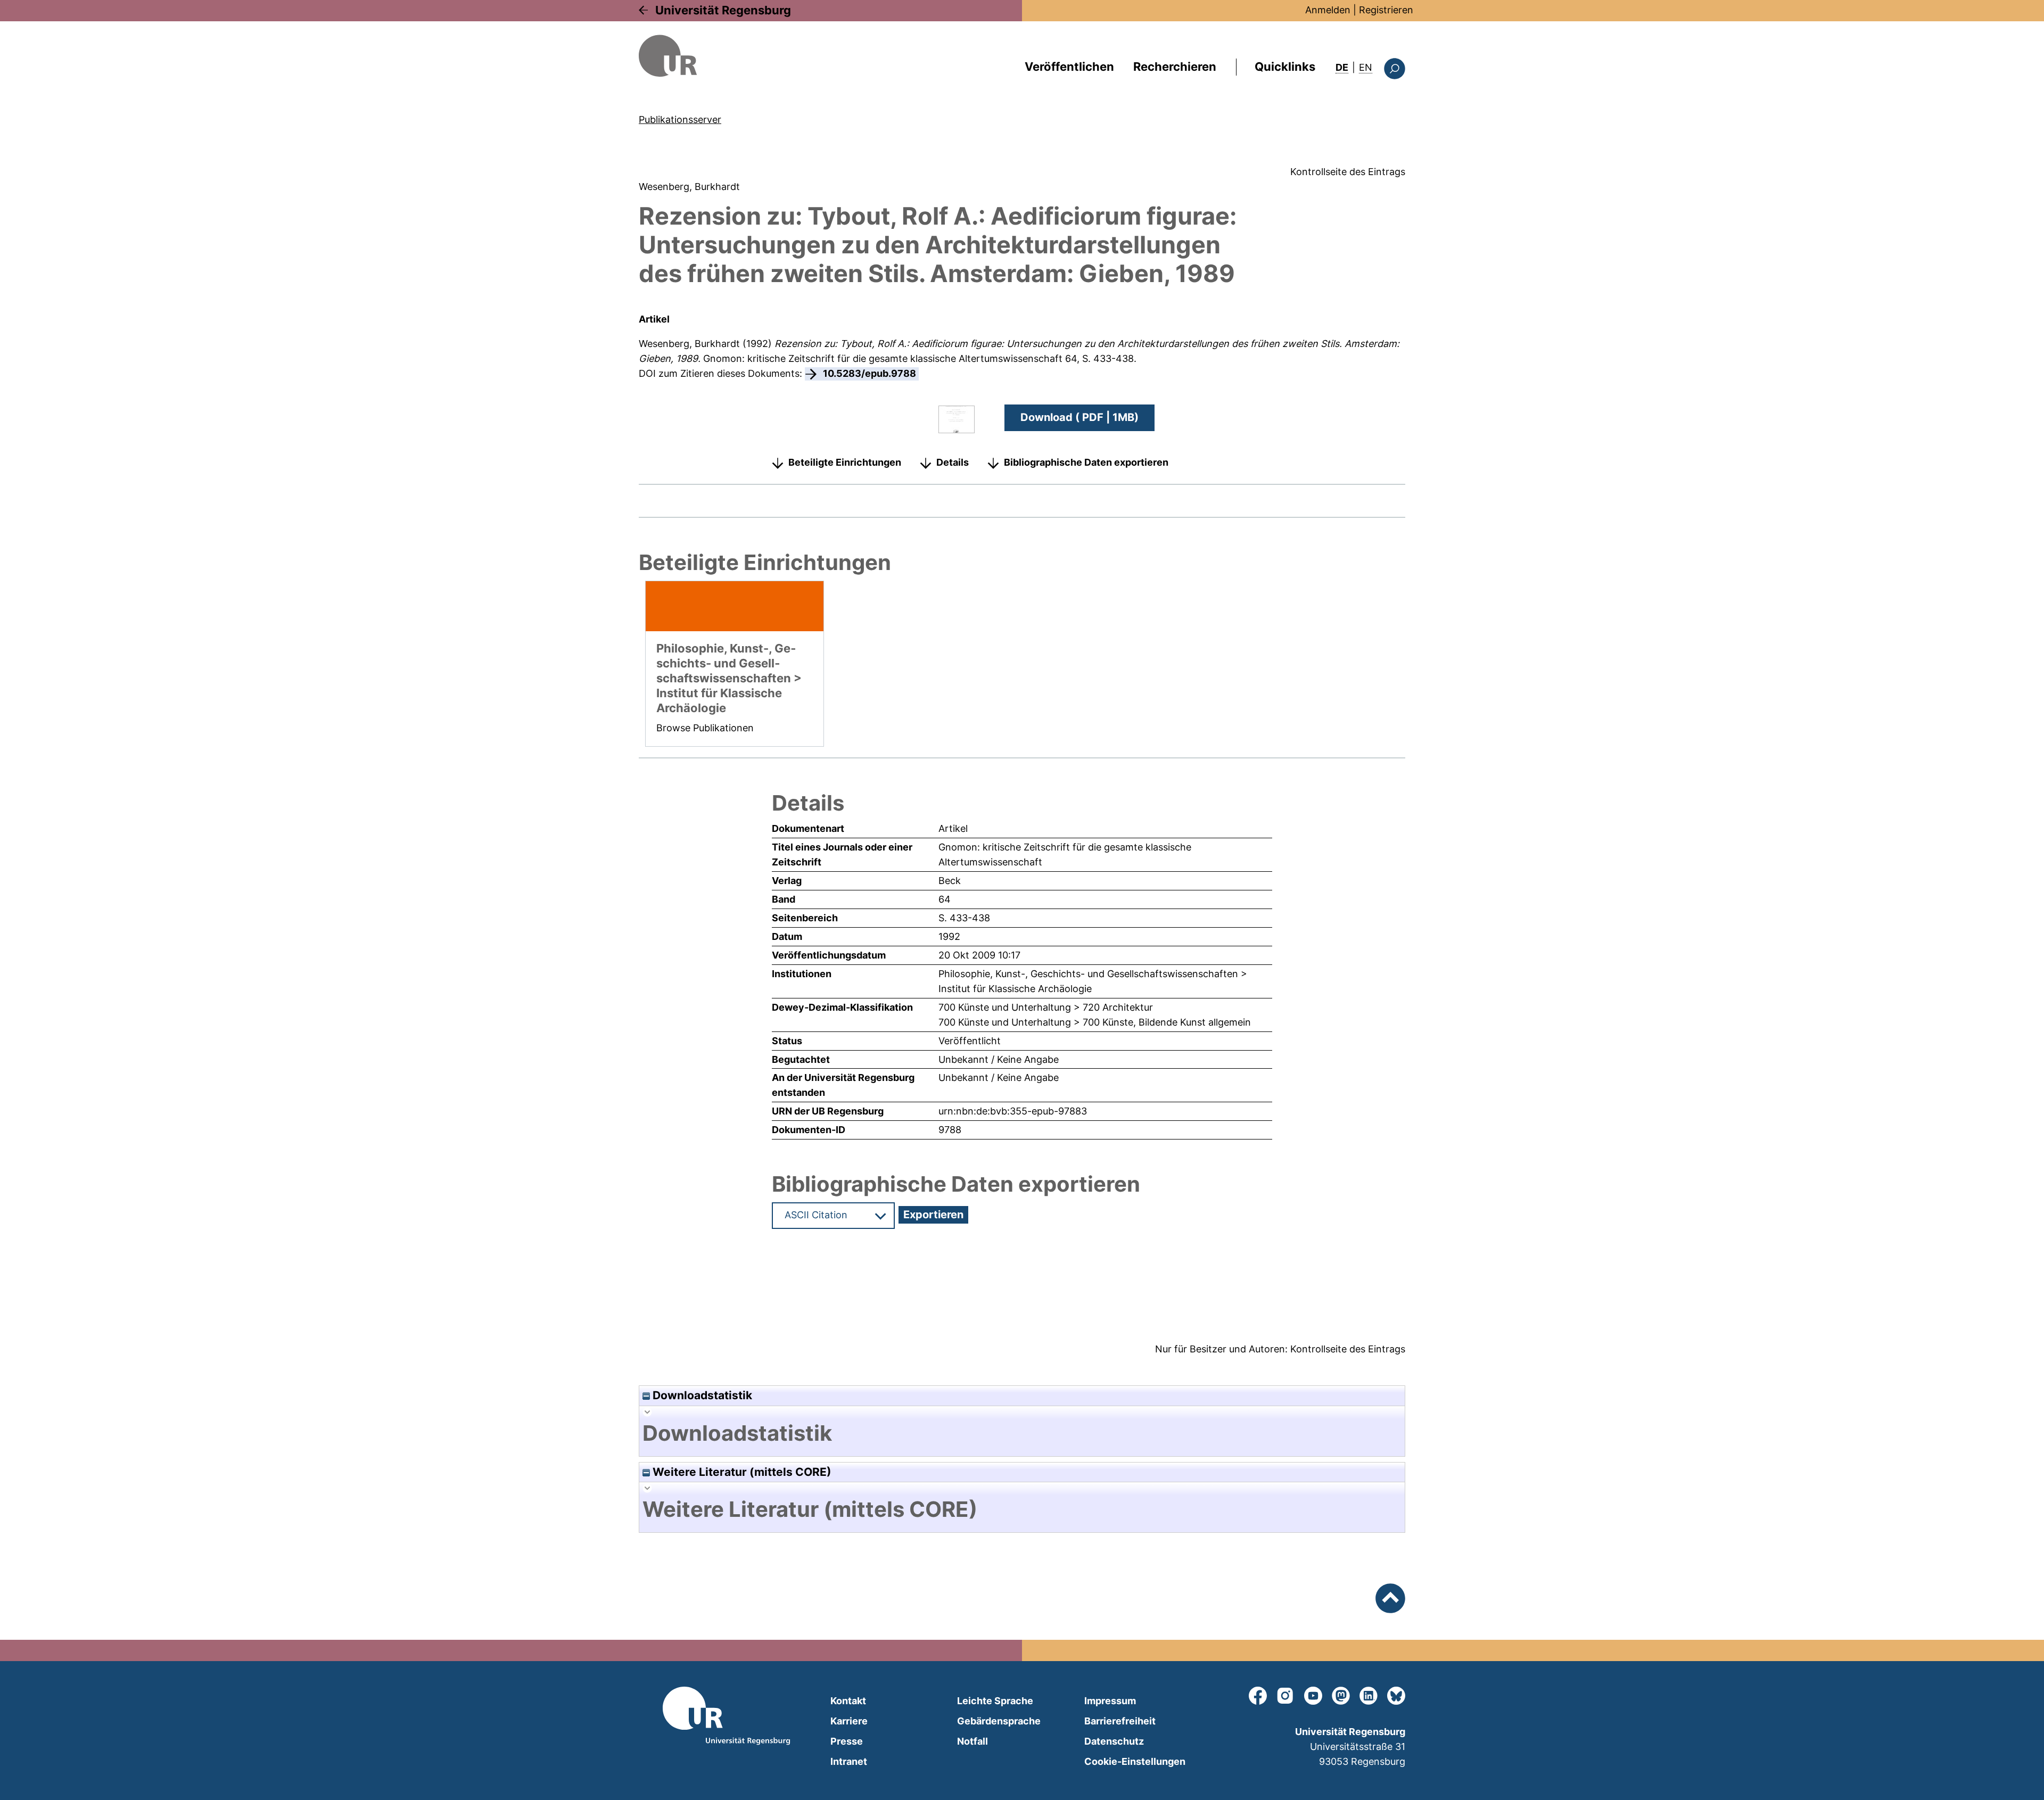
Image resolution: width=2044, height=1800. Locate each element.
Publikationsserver (680, 119)
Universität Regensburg (723, 10)
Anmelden (1328, 10)
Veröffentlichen (1069, 67)
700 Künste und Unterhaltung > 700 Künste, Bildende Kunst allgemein (1095, 1022)
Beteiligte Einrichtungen (845, 462)
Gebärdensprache (999, 1721)
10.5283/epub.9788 (869, 373)
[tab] (1022, 1433)
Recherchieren (1175, 67)
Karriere (849, 1721)
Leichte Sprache (995, 1701)
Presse (847, 1741)
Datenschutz (1114, 1741)
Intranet (849, 1761)
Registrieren (1386, 10)
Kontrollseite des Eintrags (1348, 172)
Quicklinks (1285, 67)
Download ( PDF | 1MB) (1079, 417)
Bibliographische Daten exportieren (1086, 462)
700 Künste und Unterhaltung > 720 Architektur (1046, 1007)
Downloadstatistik (701, 1395)
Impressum (1110, 1701)
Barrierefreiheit (1120, 1721)
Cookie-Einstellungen (1135, 1761)
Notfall (972, 1741)
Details (953, 462)
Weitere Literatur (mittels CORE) (741, 1472)
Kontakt (848, 1701)
